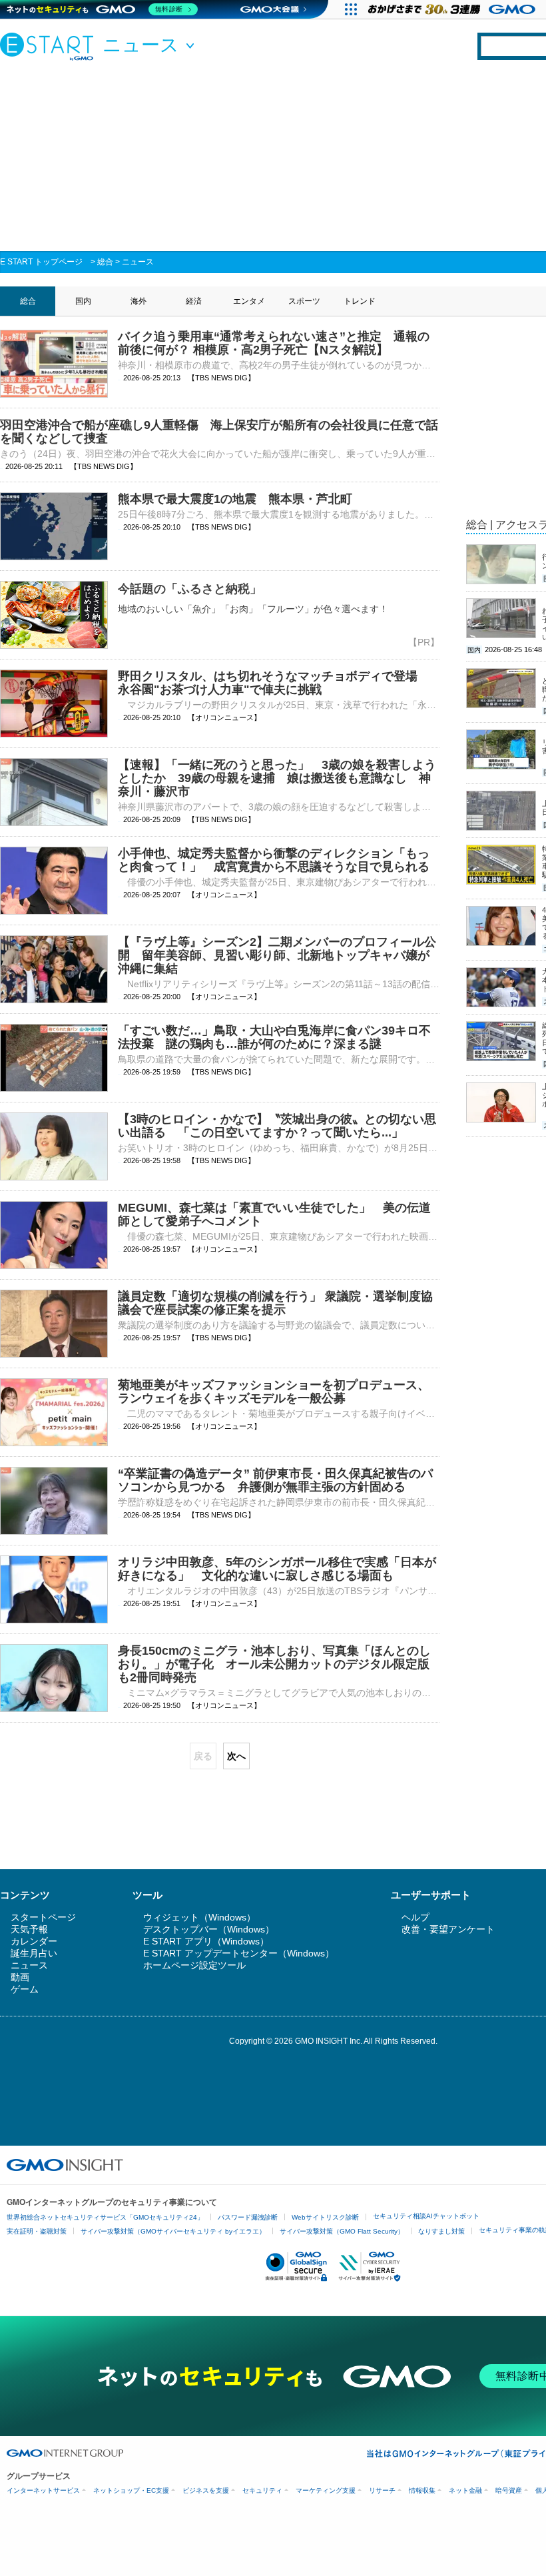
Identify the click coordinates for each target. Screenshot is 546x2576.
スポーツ (304, 301)
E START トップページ (41, 262)
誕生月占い (34, 1953)
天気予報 (29, 1929)
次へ (236, 1756)
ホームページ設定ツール (194, 1965)
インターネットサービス (43, 2490)
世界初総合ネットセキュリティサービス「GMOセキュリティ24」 (105, 2217)
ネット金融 (465, 2490)
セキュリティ (262, 2490)
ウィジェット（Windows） (199, 1917)
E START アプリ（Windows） (206, 1941)
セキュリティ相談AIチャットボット (426, 2216)
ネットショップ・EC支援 (131, 2490)
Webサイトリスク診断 (325, 2217)
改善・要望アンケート (448, 1929)
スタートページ (43, 1917)
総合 (105, 262)
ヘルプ (415, 1917)
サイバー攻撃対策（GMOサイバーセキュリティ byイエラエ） (173, 2231)
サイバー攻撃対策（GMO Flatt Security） (342, 2231)
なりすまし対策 (441, 2231)
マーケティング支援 (326, 2490)
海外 (138, 301)
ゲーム (25, 1989)
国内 (83, 301)
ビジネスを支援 (206, 2490)
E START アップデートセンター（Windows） (239, 1953)
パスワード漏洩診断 (248, 2217)
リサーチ (382, 2490)
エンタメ (249, 301)
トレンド (360, 301)
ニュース (138, 262)
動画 (20, 1977)
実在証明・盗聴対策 (37, 2231)
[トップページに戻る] (50, 46)
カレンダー (34, 1941)
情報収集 (422, 2490)
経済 (194, 301)
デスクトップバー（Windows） (209, 1929)
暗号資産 (509, 2490)
